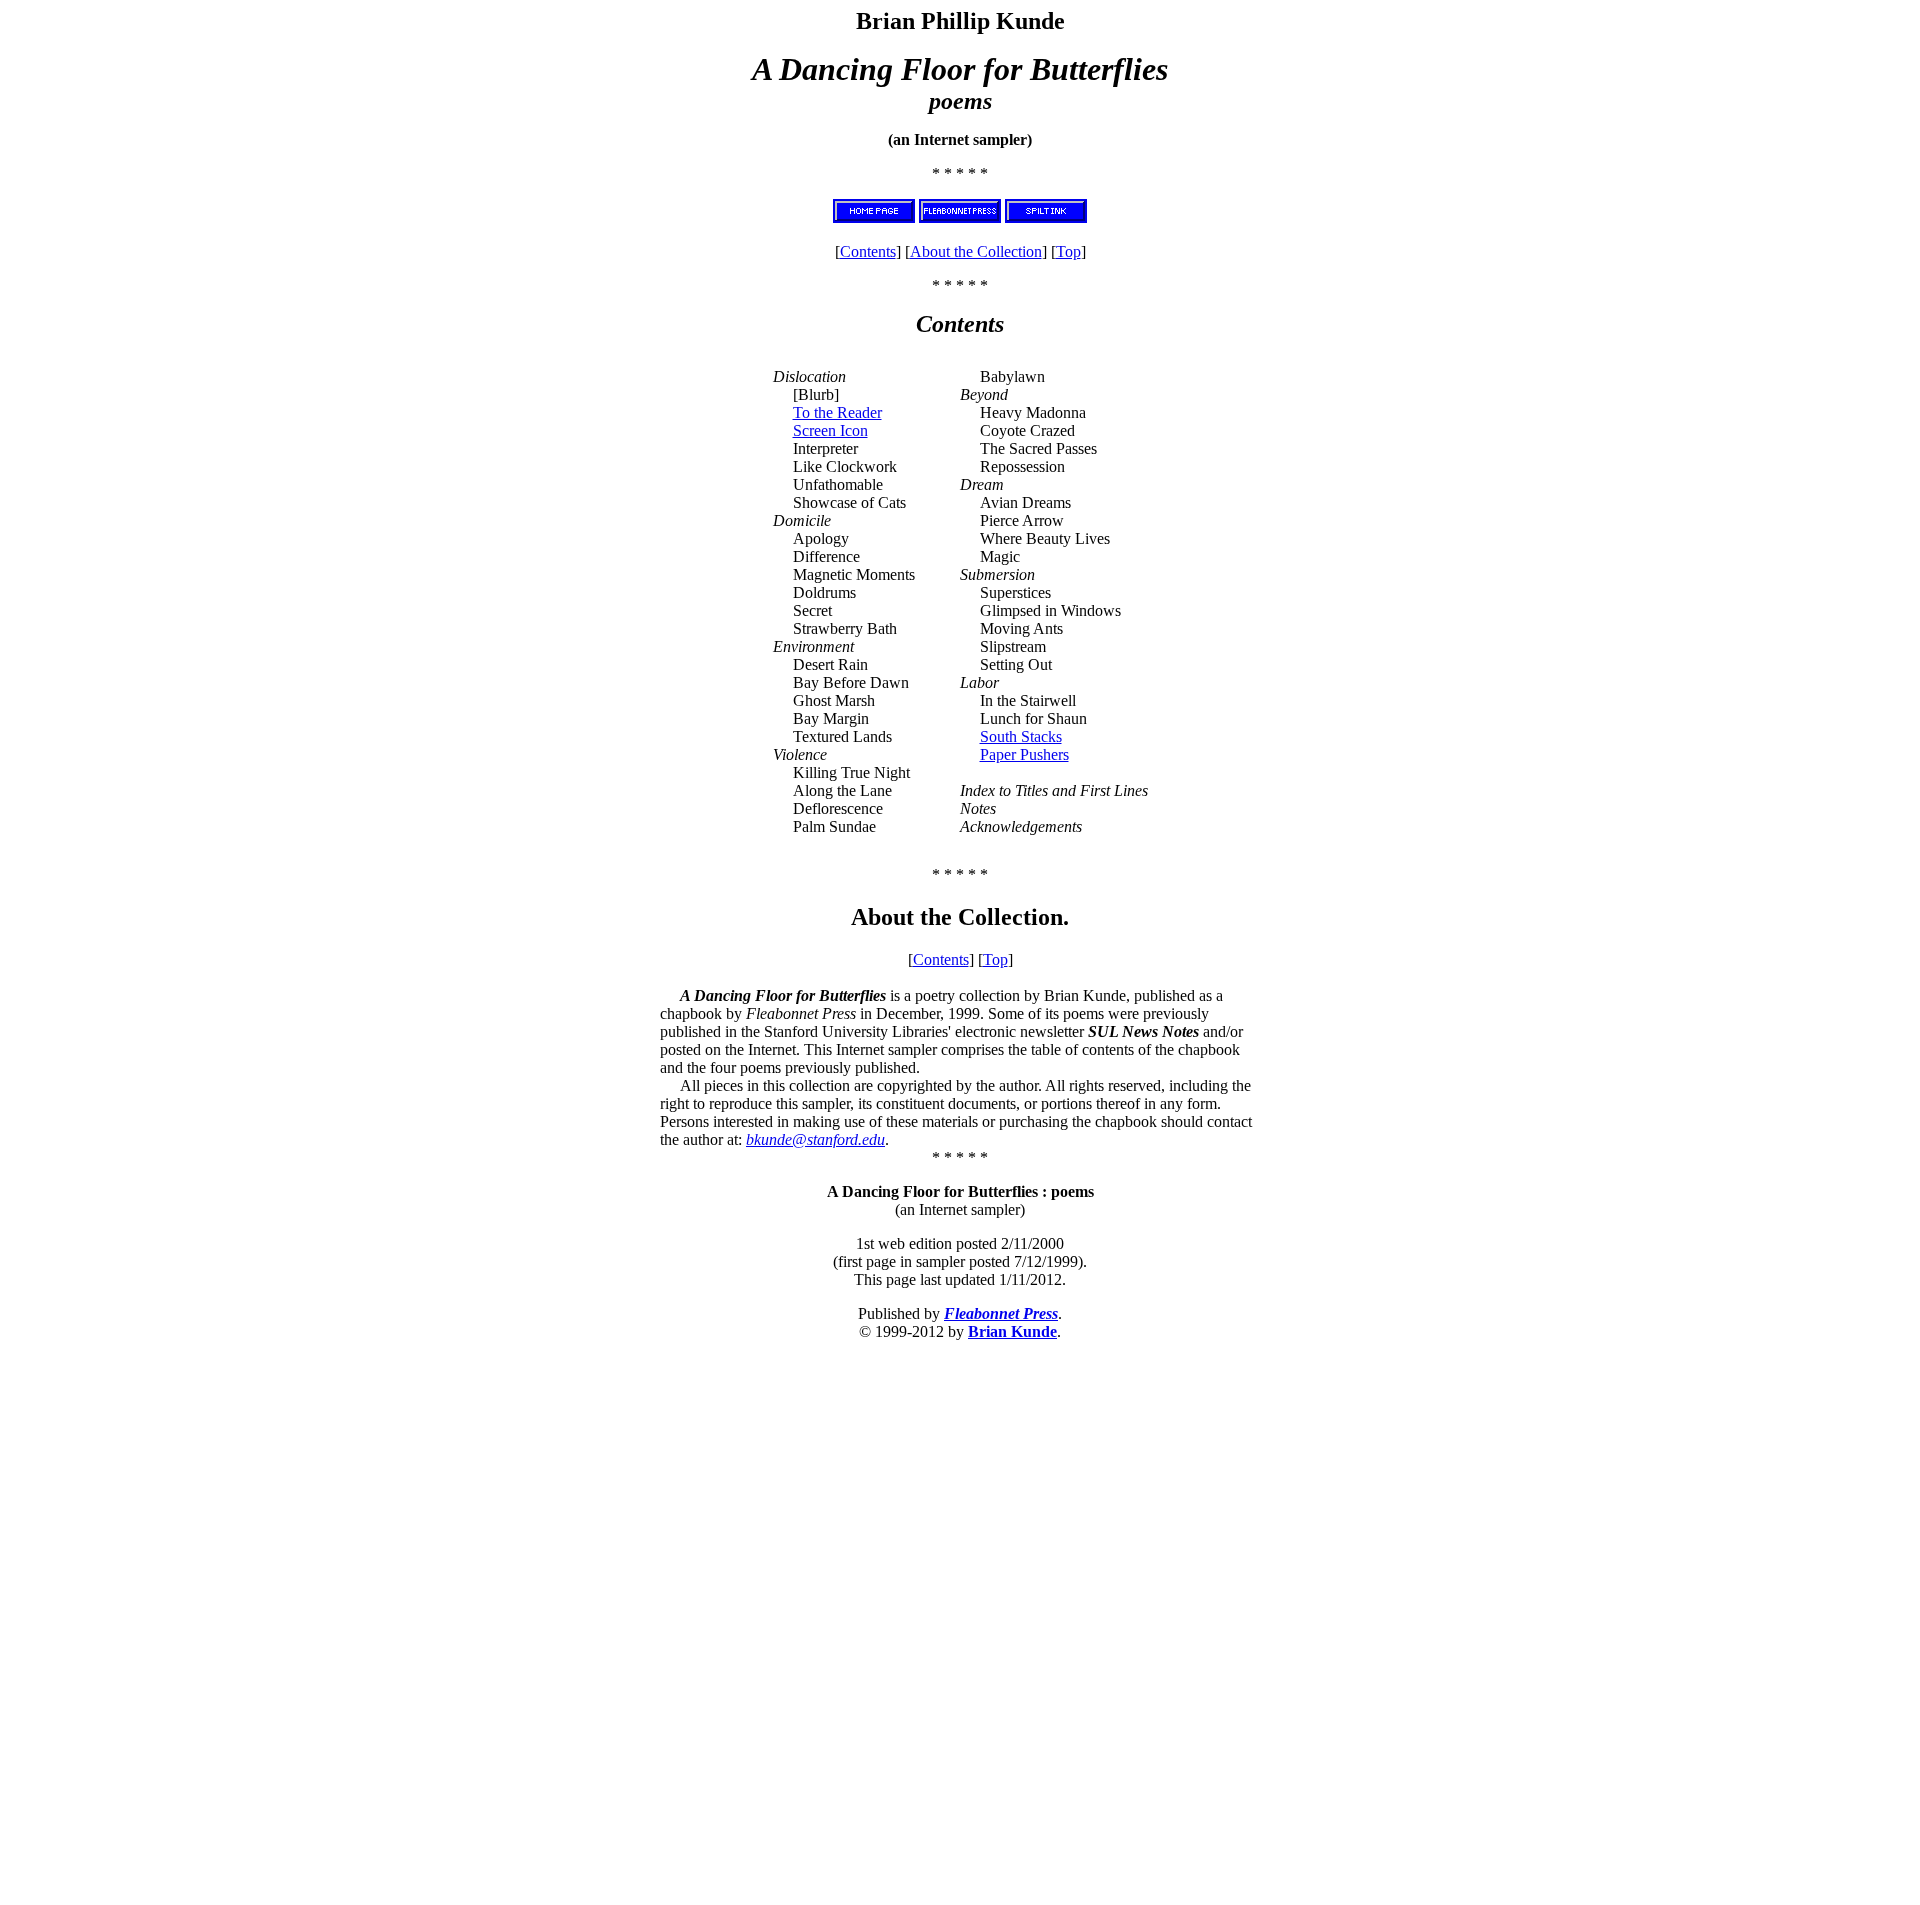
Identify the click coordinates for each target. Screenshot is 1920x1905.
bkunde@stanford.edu (815, 1139)
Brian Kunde (1012, 1331)
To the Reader (837, 412)
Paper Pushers (1024, 754)
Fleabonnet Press (1001, 1313)
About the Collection (976, 251)
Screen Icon (830, 430)
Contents (868, 251)
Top (1068, 251)
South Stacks (1021, 736)
